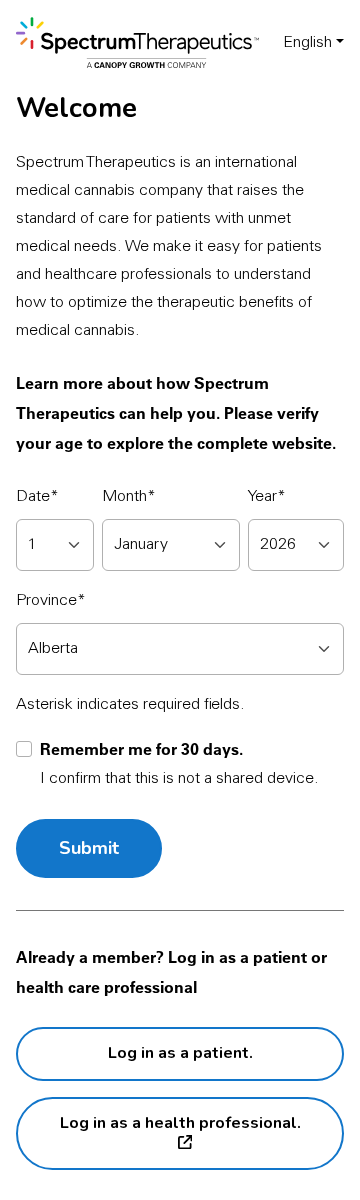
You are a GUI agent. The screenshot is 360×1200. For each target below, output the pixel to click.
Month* (129, 497)
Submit (89, 848)
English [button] (307, 43)
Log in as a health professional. (180, 1123)
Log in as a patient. (180, 1053)
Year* (267, 497)
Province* (51, 601)
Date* (37, 497)
